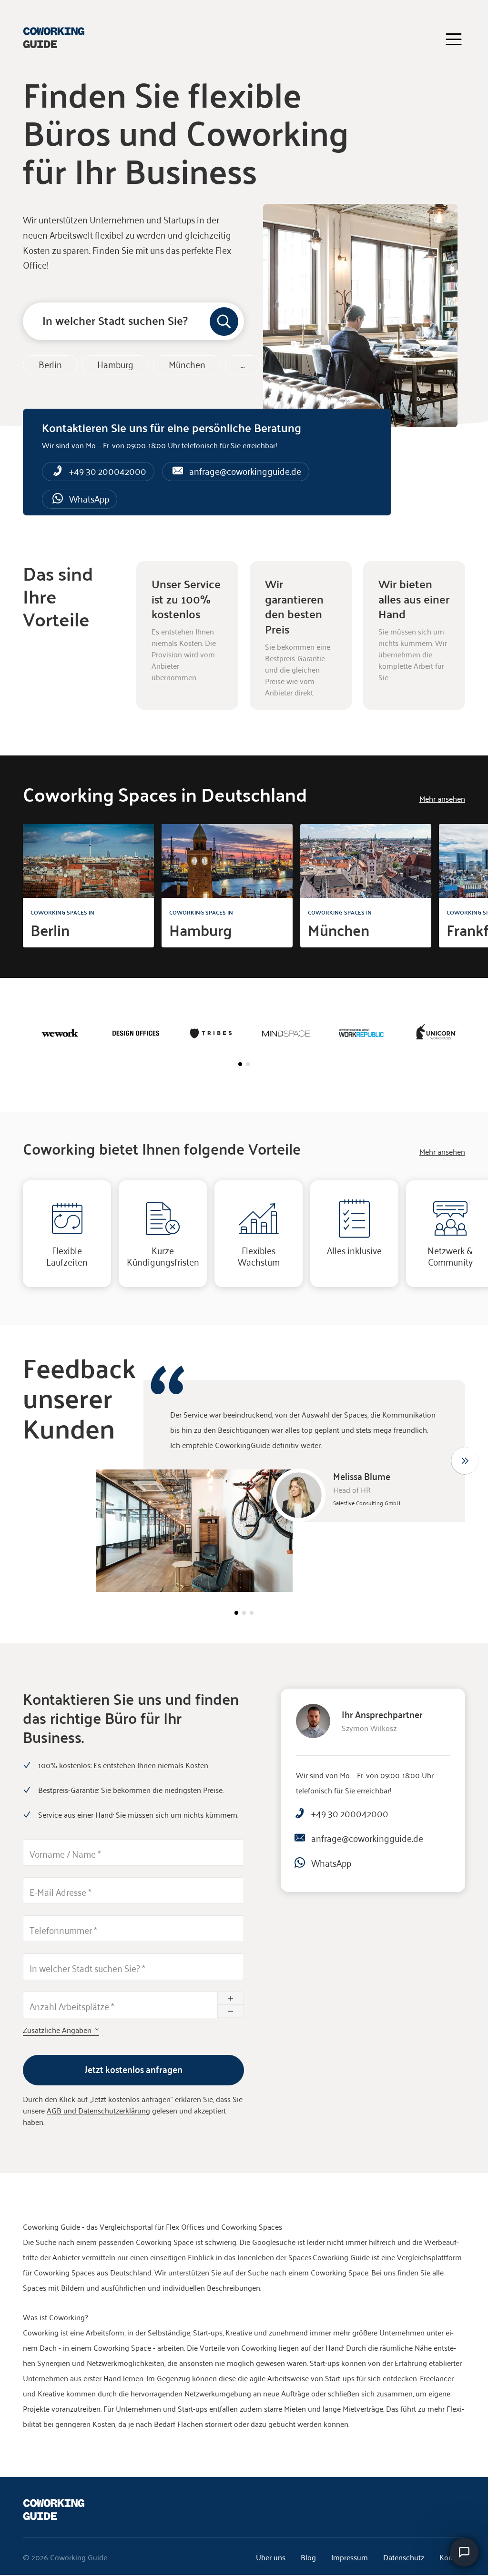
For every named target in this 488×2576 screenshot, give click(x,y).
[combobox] (133, 321)
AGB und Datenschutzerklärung (98, 2110)
